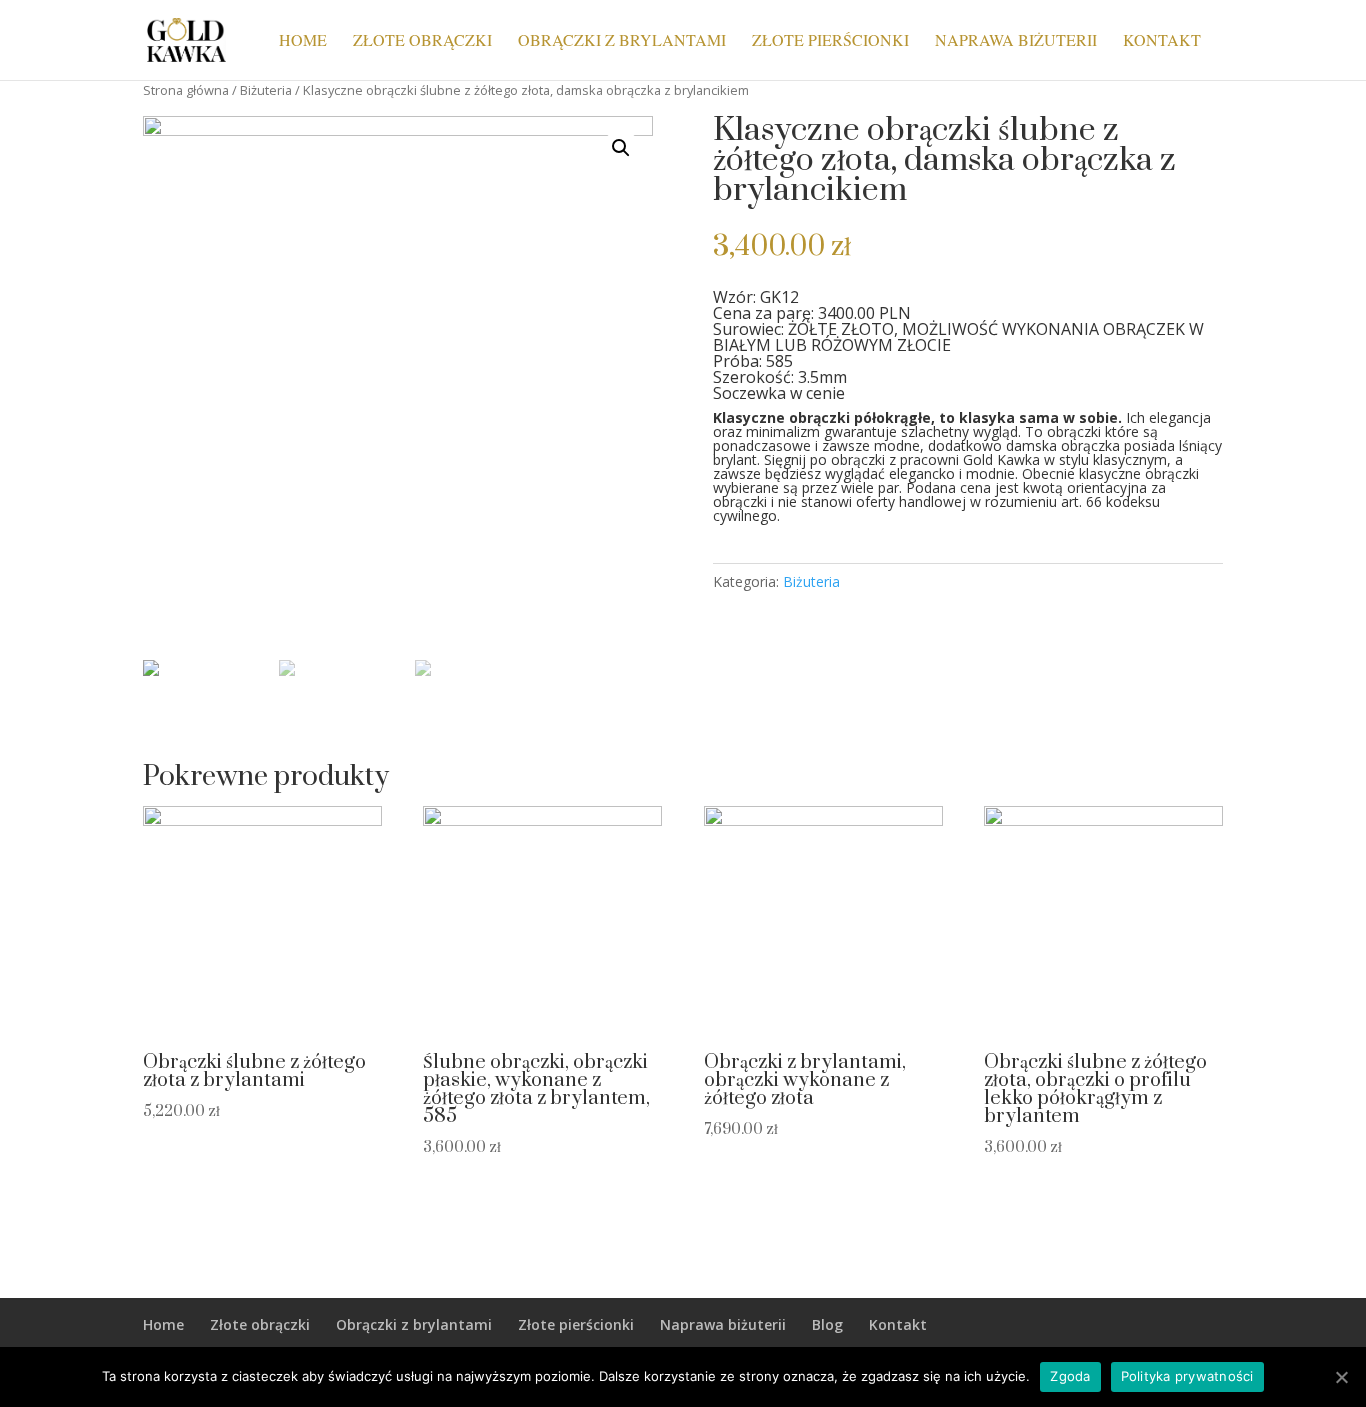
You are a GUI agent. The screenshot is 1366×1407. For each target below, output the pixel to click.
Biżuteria (266, 90)
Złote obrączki (422, 41)
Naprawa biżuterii (1016, 41)
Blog (827, 1324)
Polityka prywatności (1187, 1376)
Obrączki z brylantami (622, 41)
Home (303, 41)
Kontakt (1162, 41)
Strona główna (186, 90)
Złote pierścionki (830, 41)
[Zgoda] (1341, 1377)
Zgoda (1070, 1376)
